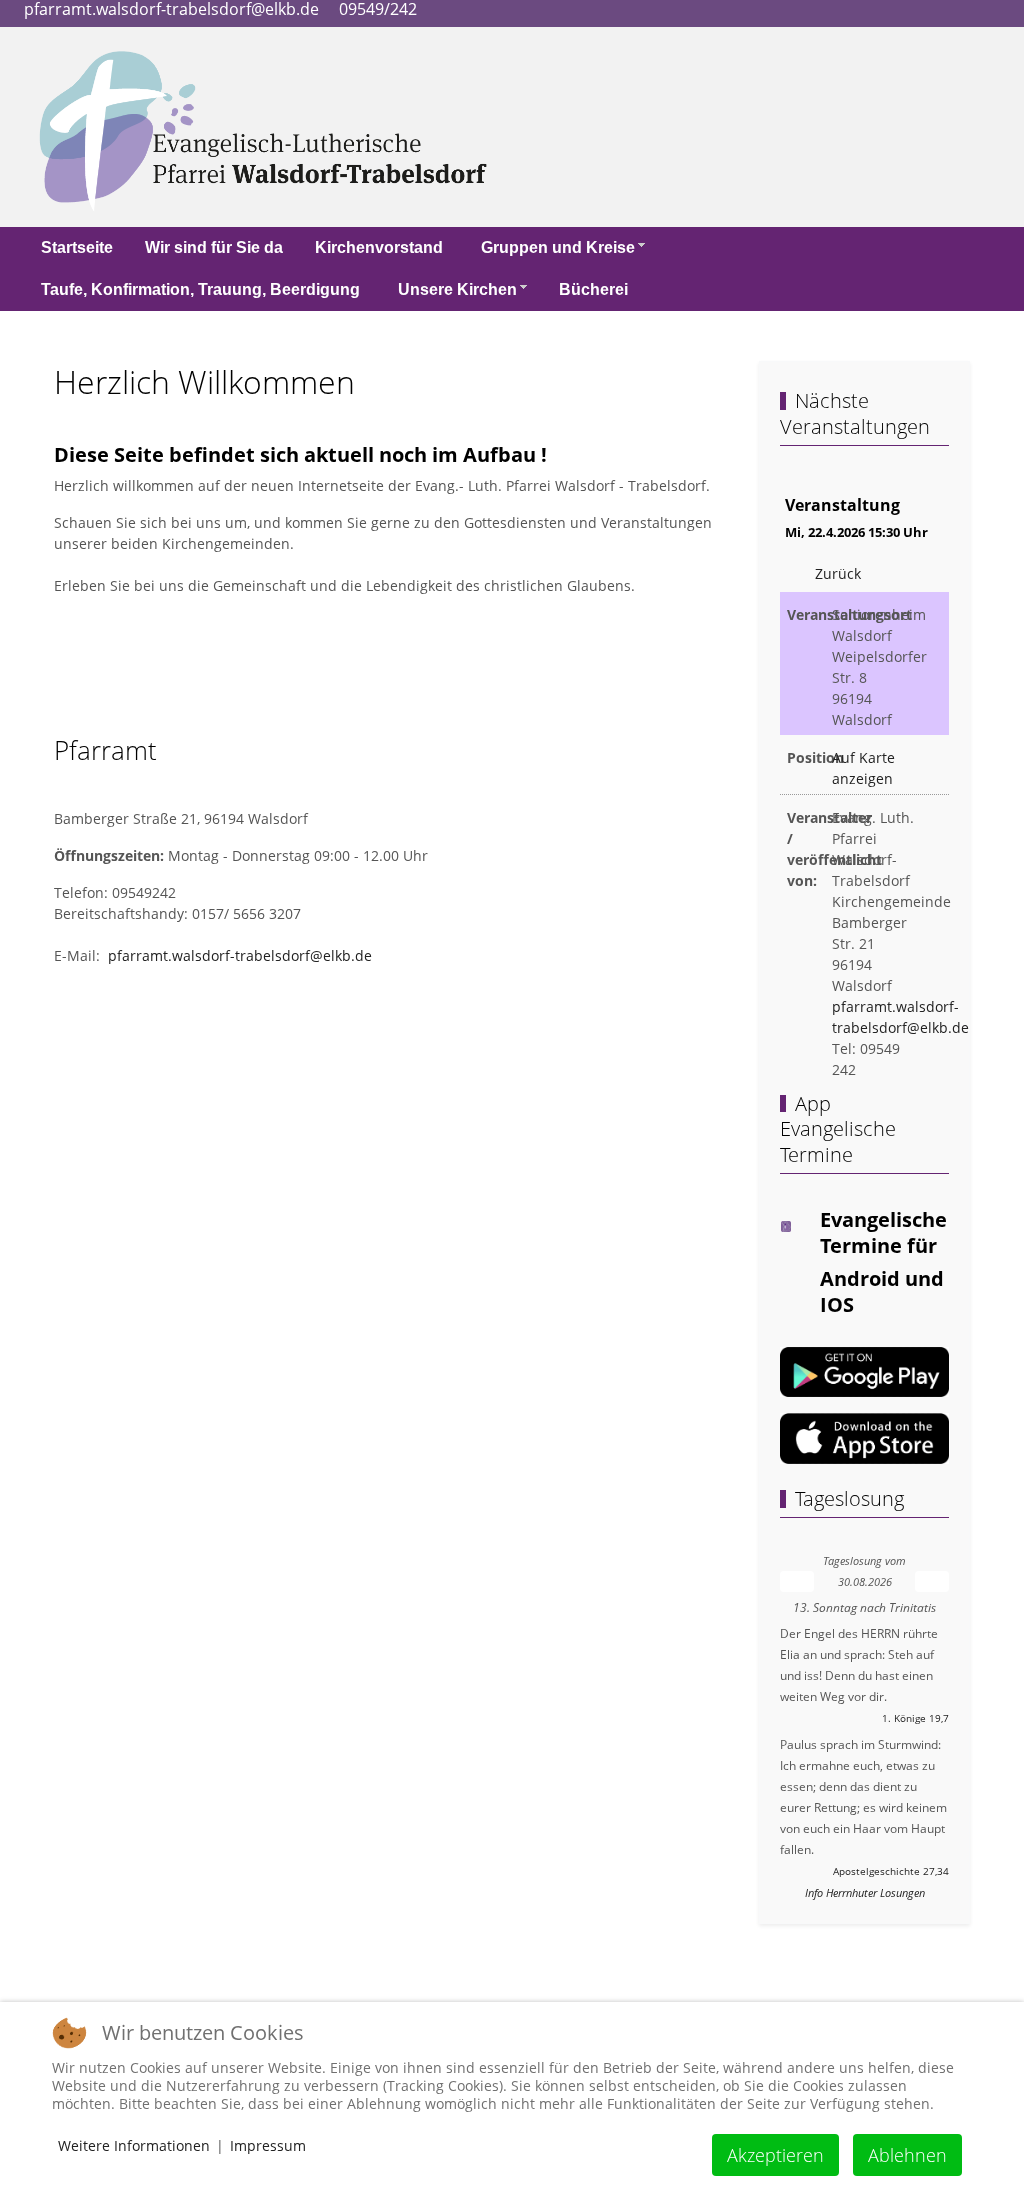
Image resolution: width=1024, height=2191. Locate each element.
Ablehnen (907, 2155)
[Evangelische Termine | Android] (864, 1370)
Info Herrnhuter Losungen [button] (865, 1892)
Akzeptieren (775, 2155)
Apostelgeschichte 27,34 (891, 1871)
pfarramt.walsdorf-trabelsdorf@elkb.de (240, 955)
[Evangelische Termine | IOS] (864, 1436)
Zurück (838, 573)
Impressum (268, 2145)
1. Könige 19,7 (915, 1718)
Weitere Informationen (134, 2145)
